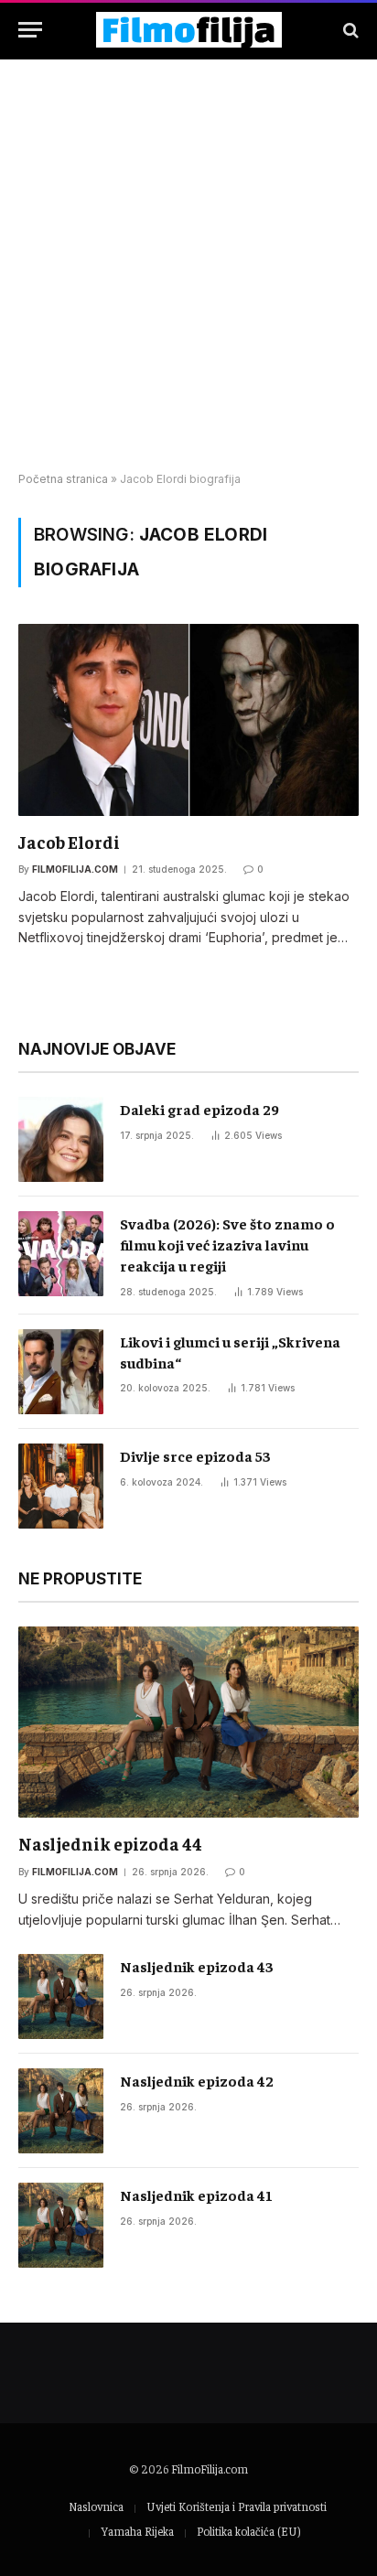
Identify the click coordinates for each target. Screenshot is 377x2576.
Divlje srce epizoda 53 (195, 1455)
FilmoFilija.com (210, 2469)
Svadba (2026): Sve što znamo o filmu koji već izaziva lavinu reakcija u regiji (227, 1244)
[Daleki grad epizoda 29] (61, 1139)
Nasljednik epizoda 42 (197, 2080)
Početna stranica (63, 479)
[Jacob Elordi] (188, 719)
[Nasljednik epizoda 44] (188, 1722)
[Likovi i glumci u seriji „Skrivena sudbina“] (61, 1372)
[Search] (349, 30)
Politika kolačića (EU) (248, 2531)
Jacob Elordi (69, 842)
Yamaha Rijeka (137, 2531)
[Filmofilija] (189, 30)
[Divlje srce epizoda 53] (61, 1486)
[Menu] (30, 30)
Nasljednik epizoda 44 (110, 1843)
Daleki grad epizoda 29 (199, 1109)
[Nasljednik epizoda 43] (61, 1996)
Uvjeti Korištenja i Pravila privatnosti (237, 2506)
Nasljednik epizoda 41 (196, 2195)
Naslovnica (96, 2506)
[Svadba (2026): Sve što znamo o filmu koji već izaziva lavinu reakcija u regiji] (61, 1254)
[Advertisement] (188, 266)
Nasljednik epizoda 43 (197, 1966)
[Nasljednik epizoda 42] (61, 2111)
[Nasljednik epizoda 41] (61, 2225)
